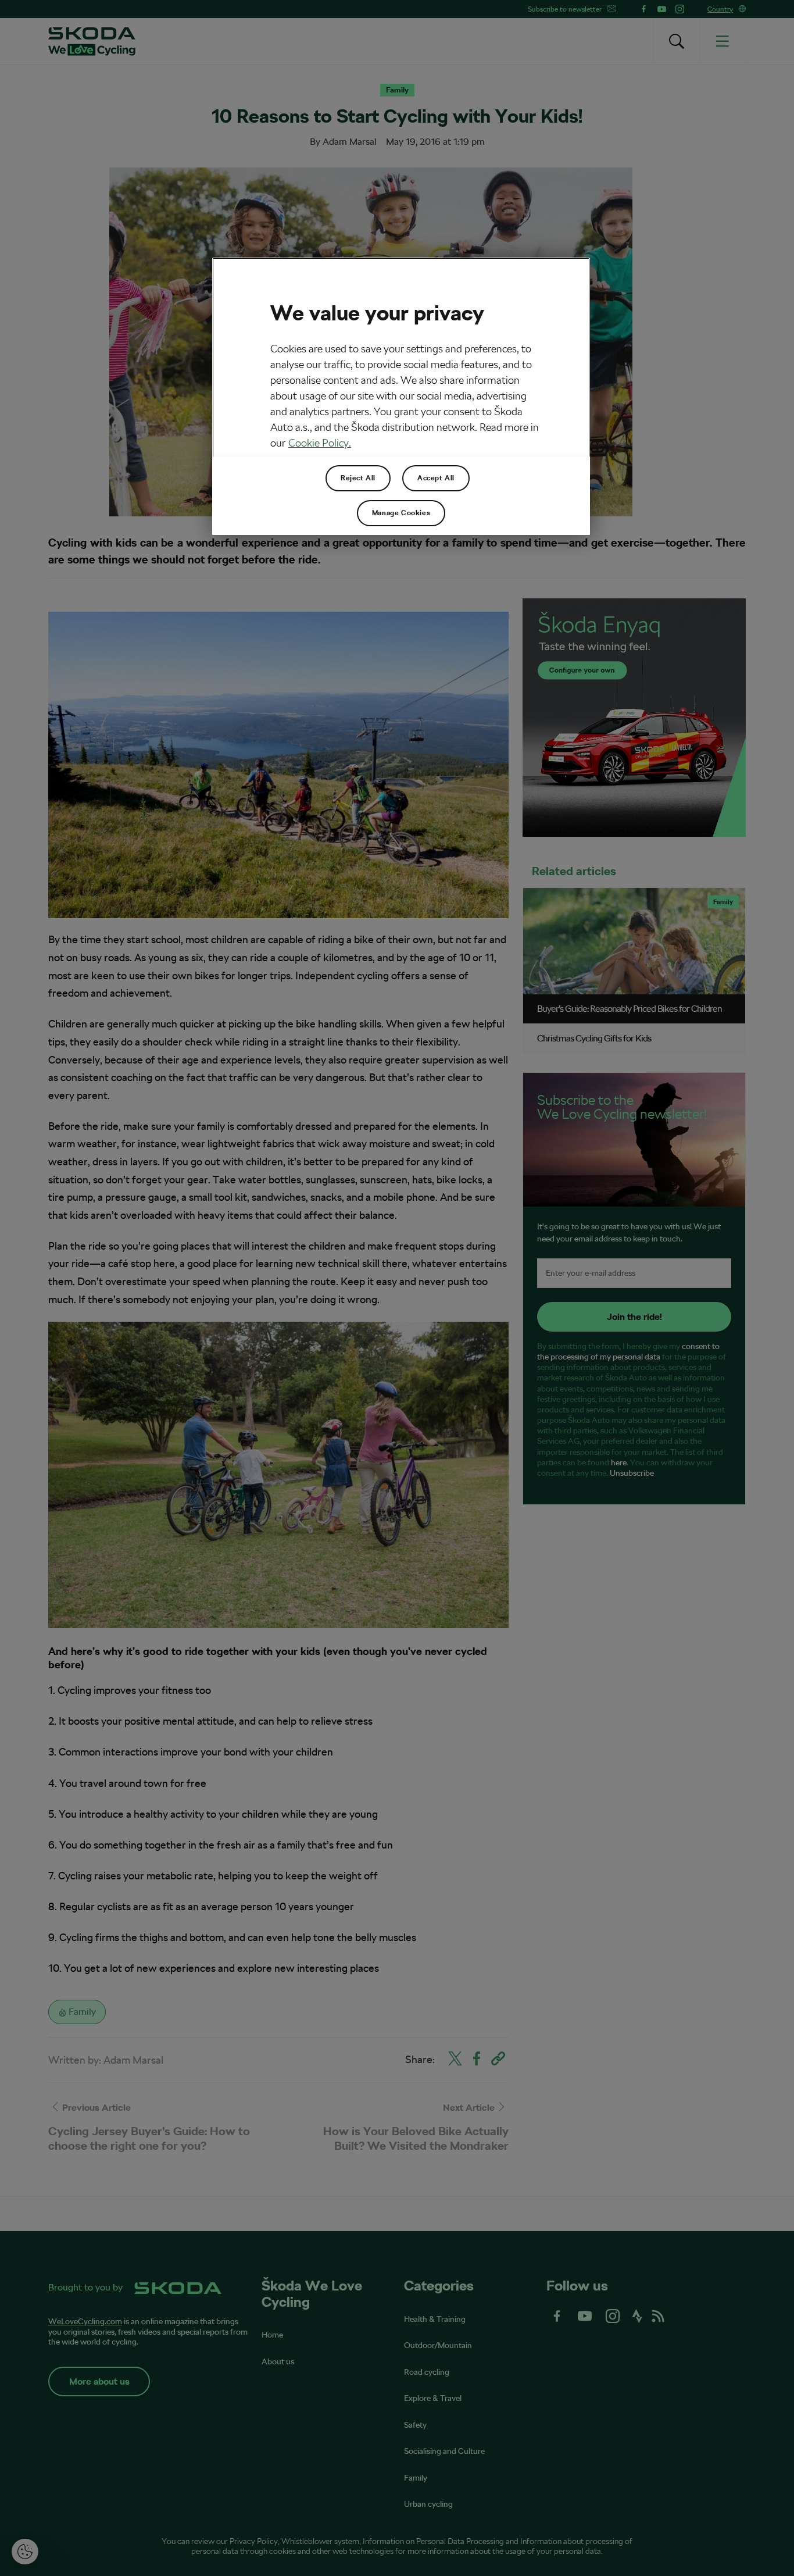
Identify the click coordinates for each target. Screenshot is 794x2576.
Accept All (436, 478)
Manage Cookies (401, 513)
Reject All (358, 478)
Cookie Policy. (320, 443)
